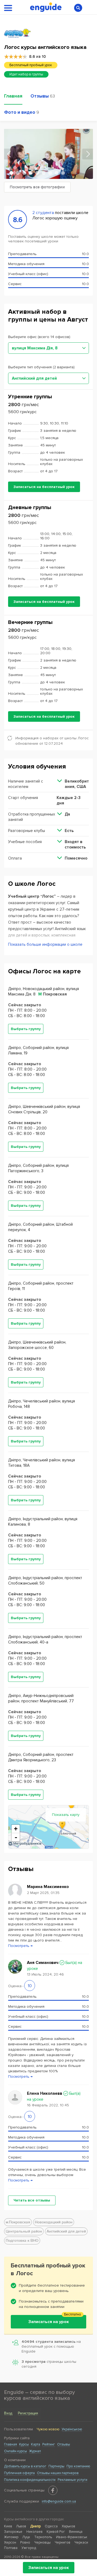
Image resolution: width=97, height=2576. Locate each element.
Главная (11, 2444)
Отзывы (64, 2444)
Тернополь (43, 2537)
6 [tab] (44, 173)
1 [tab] (11, 173)
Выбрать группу (26, 1029)
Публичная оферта (19, 2473)
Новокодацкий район (54, 2222)
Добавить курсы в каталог (25, 2466)
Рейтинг (49, 2444)
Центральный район (24, 2231)
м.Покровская (18, 2222)
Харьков (68, 2526)
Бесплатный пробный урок (31, 65)
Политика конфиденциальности (30, 2480)
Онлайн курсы (15, 2451)
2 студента (43, 213)
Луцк (26, 2537)
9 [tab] (63, 173)
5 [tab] (37, 173)
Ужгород (29, 2548)
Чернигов (63, 2542)
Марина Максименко (48, 1887)
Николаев (34, 2532)
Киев (8, 2526)
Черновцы (42, 2542)
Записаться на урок (49, 2568)
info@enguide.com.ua (59, 2501)
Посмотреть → (20, 1946)
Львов (21, 2526)
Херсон (10, 2542)
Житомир (11, 2537)
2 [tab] (18, 173)
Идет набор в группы (26, 74)
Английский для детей (66, 2231)
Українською (72, 2429)
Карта (36, 2444)
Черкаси (81, 2542)
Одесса (51, 2526)
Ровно (25, 2542)
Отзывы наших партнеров (58, 2473)
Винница (76, 2532)
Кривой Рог (56, 2532)
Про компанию (78, 2466)
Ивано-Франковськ (72, 2537)
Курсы (24, 2444)
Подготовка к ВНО (22, 2241)
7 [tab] (50, 173)
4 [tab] (31, 173)
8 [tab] (57, 173)
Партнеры (56, 2466)
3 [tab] (24, 173)
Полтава (11, 2548)
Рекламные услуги (72, 2480)
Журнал (35, 2451)
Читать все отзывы (32, 2200)
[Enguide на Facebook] (53, 2490)
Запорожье (13, 2532)
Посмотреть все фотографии (37, 187)
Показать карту (66, 1815)
